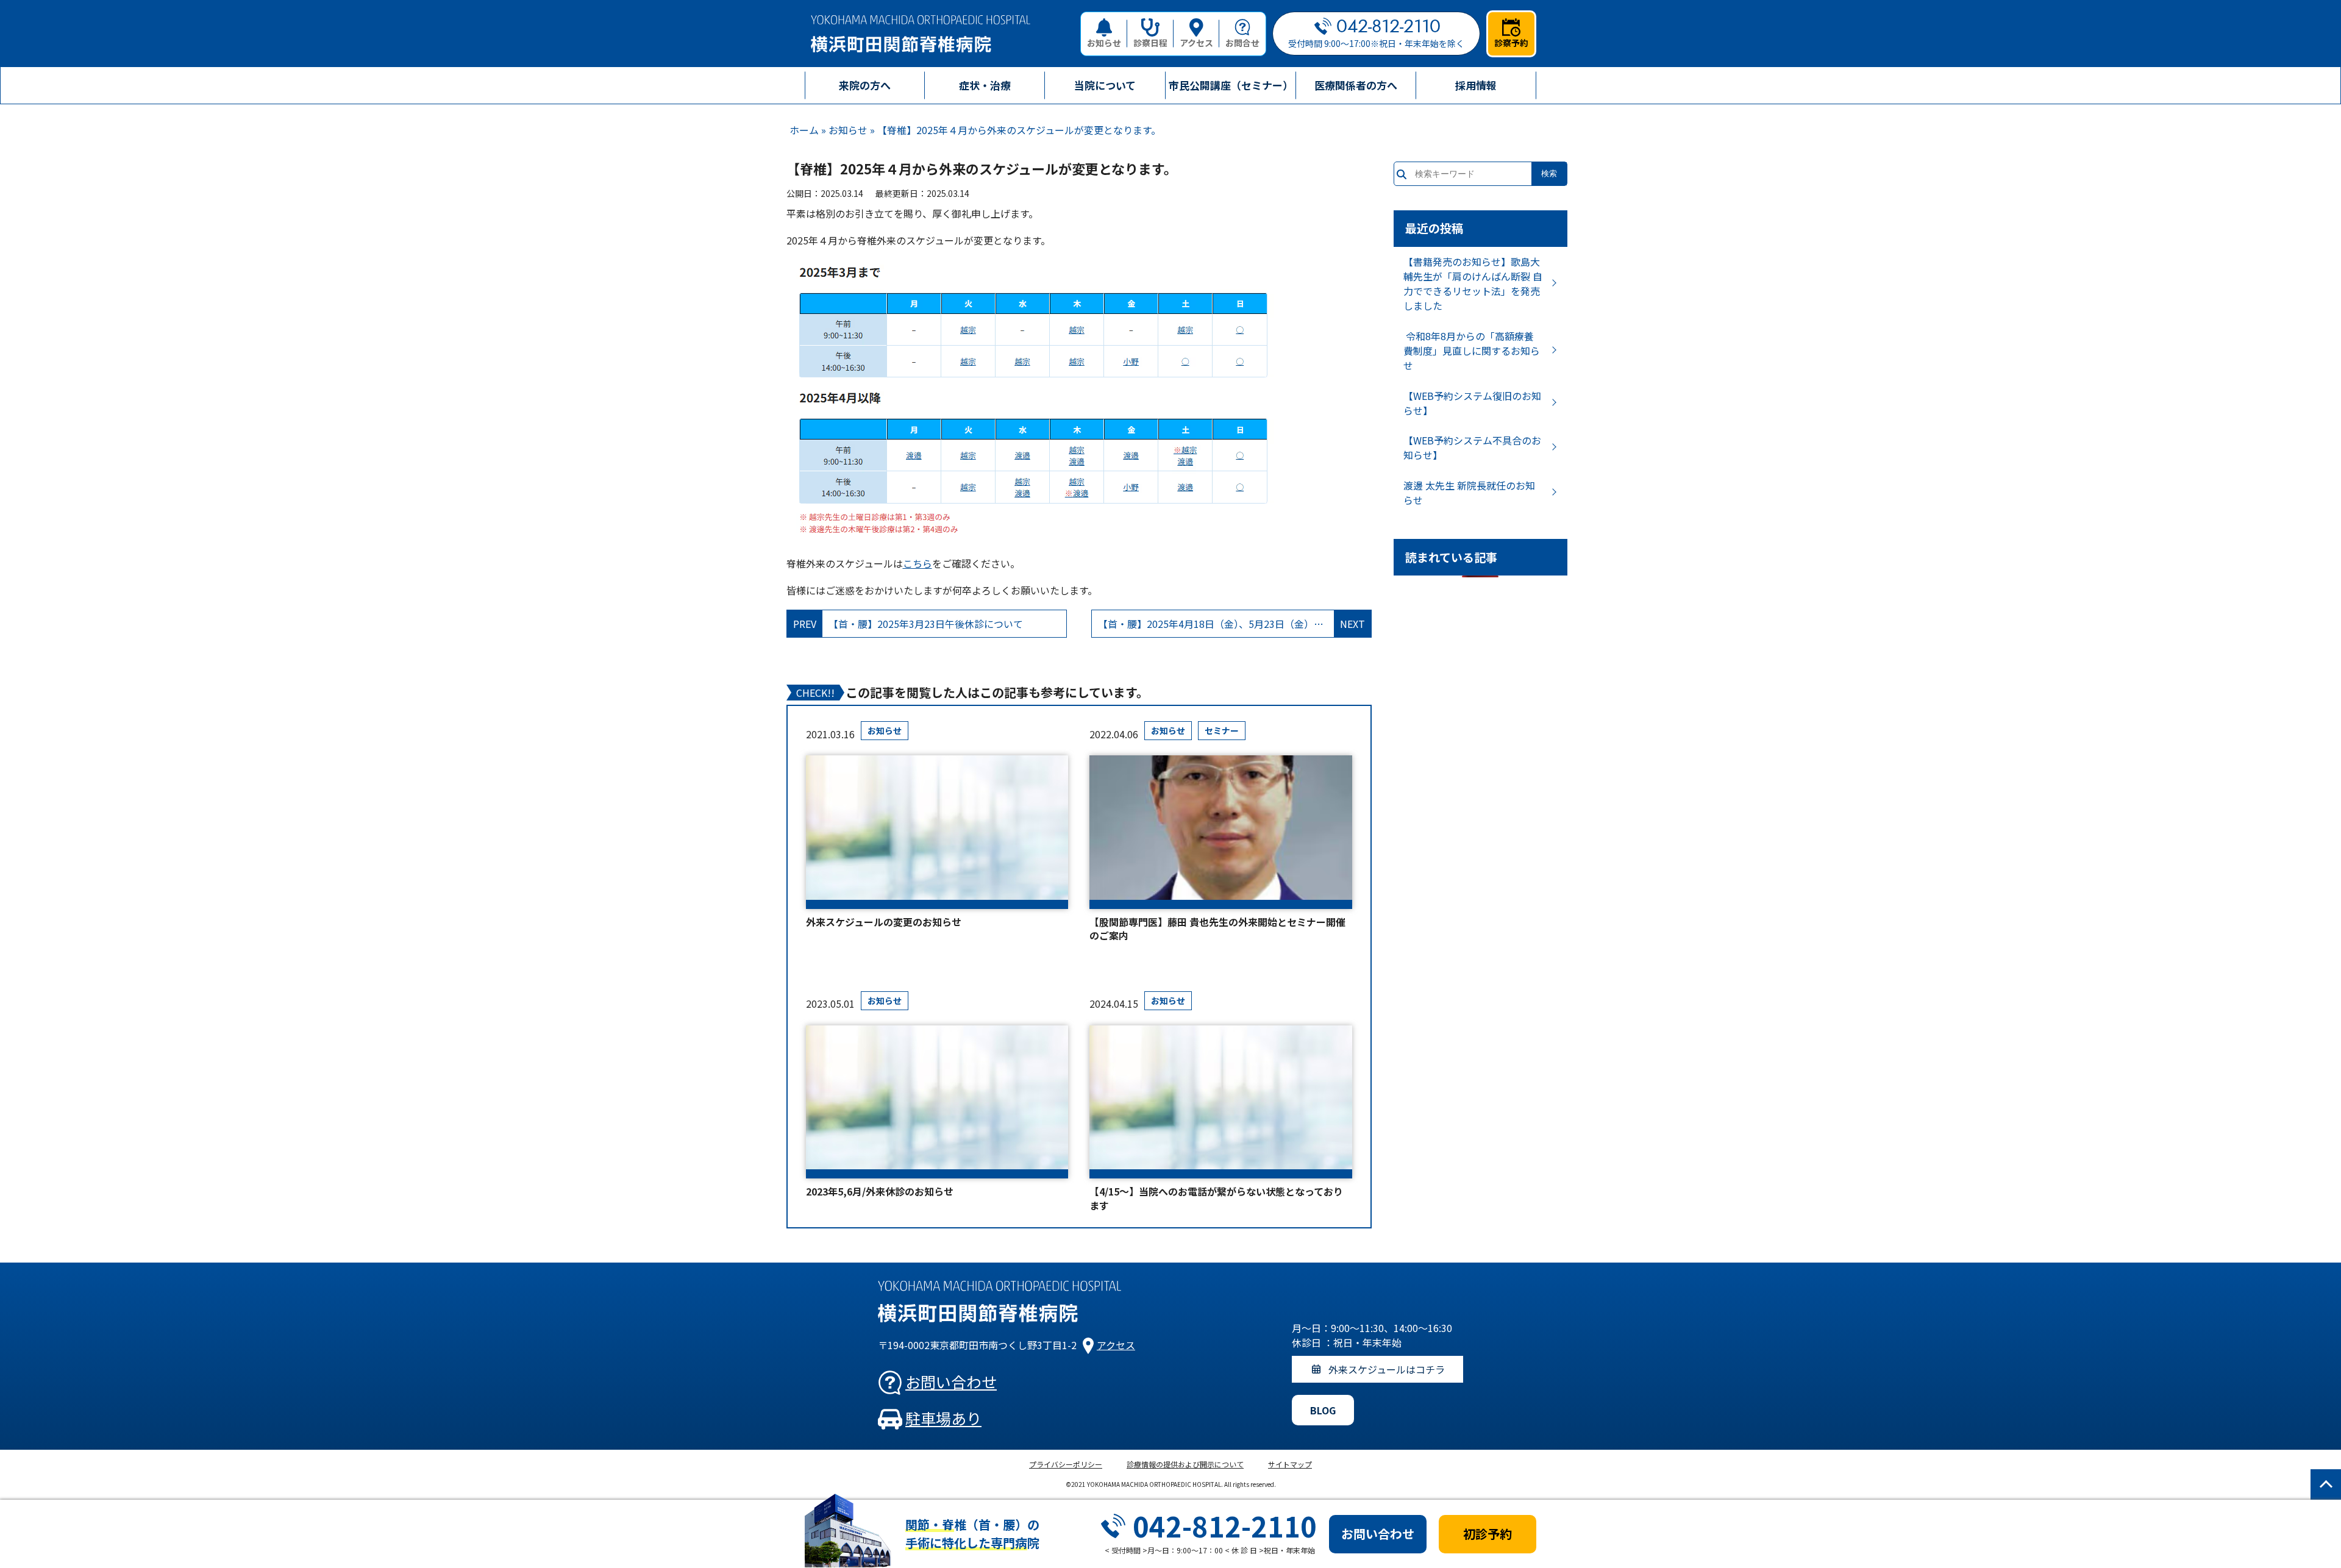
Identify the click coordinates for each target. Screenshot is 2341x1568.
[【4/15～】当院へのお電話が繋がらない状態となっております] (1220, 1102)
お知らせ (1104, 43)
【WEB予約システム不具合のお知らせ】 (1472, 447)
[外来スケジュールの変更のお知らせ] (937, 832)
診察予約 (1511, 43)
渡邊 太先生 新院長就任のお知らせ (1469, 493)
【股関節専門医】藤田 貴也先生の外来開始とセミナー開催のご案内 (1217, 929)
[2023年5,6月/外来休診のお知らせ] (937, 1102)
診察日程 (1150, 43)
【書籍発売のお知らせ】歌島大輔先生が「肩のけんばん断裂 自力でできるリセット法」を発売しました (1473, 283)
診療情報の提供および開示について (1185, 1464)
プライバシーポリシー (1066, 1464)
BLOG (1323, 1410)
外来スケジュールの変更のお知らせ (884, 922)
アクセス (1196, 43)
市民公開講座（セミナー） (1231, 85)
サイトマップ (1290, 1464)
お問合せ (1242, 43)
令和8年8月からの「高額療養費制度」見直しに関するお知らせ (1472, 351)
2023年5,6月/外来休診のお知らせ (880, 1191)
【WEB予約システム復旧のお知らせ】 (1472, 403)
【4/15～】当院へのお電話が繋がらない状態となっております (1216, 1198)
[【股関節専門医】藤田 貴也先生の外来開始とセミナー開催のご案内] (1220, 832)
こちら (918, 563)
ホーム (804, 130)
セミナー (1222, 730)
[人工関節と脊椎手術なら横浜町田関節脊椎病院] (921, 34)
